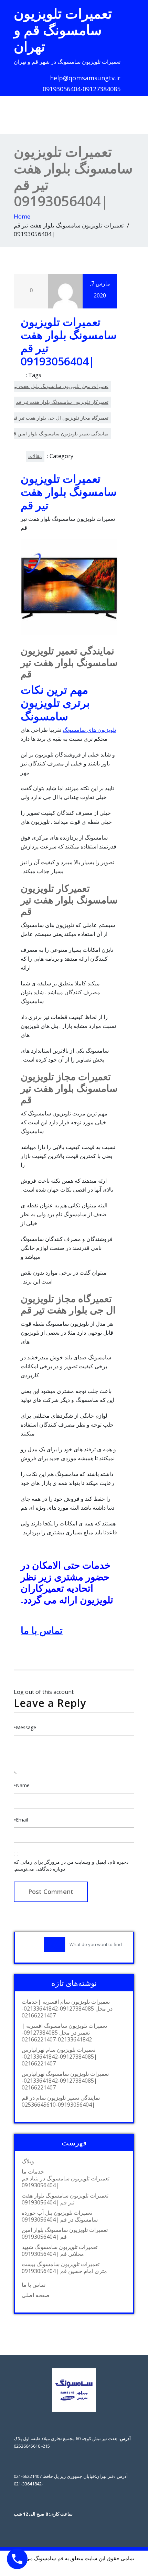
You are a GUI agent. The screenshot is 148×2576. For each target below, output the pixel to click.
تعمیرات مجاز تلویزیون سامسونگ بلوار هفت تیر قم (57, 386)
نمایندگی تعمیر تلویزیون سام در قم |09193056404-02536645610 (61, 2101)
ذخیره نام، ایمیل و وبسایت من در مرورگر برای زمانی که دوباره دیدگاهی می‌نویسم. (71, 1865)
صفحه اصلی (36, 2295)
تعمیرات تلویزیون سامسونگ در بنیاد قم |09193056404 (66, 2182)
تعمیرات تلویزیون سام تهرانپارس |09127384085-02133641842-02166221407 (59, 2057)
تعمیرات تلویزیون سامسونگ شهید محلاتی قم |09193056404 (60, 2250)
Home (22, 216)
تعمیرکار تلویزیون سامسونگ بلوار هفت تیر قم (62, 402)
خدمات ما (33, 2171)
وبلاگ (28, 2161)
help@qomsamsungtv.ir (85, 78)
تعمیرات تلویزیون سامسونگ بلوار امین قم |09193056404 (65, 2233)
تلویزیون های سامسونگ (89, 730)
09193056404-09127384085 (82, 89)
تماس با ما (42, 1630)
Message (25, 1727)
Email (21, 1820)
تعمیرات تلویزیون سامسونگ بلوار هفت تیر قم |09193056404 (65, 2199)
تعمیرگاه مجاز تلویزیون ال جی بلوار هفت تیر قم (60, 418)
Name (22, 1785)
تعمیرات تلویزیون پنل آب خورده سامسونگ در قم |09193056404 (60, 2216)
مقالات (35, 456)
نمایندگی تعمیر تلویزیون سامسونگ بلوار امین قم (60, 434)
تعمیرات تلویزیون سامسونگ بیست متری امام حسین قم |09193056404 (64, 2268)
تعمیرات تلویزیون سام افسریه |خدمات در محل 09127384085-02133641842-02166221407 (67, 2009)
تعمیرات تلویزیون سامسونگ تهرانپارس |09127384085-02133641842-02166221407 (65, 2081)
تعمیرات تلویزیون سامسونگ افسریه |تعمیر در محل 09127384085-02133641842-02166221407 (64, 2033)
